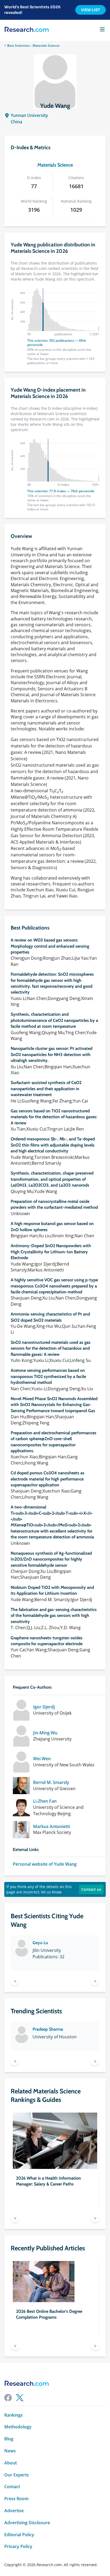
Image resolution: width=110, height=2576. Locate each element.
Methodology (18, 2427)
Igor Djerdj (44, 1707)
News (10, 2451)
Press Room (16, 2499)
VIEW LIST (91, 10)
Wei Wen (42, 1759)
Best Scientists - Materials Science (33, 46)
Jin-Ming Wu (45, 1733)
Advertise (14, 2511)
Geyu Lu (40, 1943)
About (11, 2463)
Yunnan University (29, 115)
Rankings (13, 2415)
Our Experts (17, 2475)
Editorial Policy (19, 2535)
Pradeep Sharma (48, 2029)
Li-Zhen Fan (45, 1801)
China (16, 122)
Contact (12, 2487)
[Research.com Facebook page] (8, 2398)
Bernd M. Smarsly (51, 1783)
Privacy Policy (18, 2547)
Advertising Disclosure (27, 2523)
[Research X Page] (20, 2398)
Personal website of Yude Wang (45, 1864)
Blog (9, 2439)
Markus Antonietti (52, 1827)
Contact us (91, 1889)
